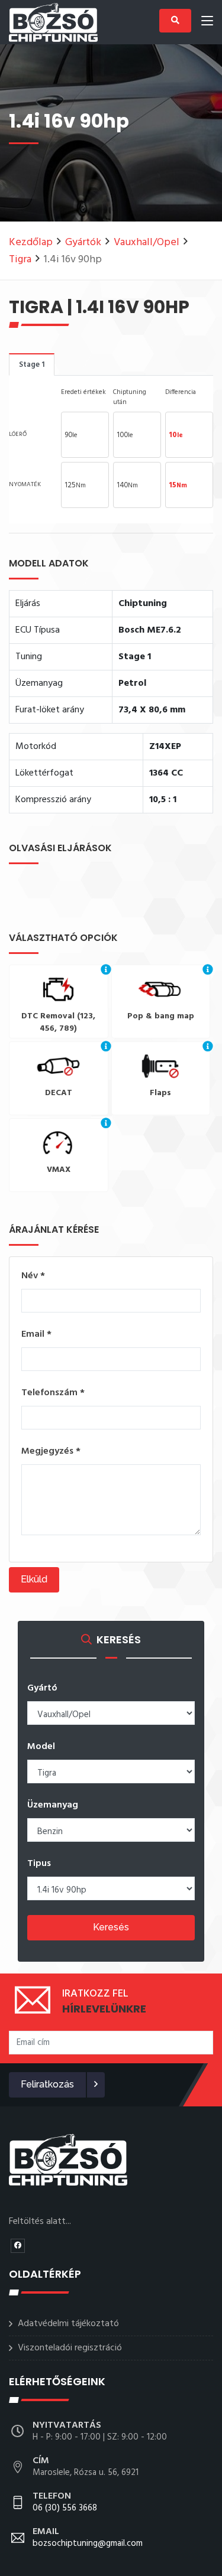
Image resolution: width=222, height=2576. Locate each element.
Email (36, 1334)
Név (33, 1276)
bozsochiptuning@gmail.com (88, 2538)
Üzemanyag (53, 1805)
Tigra (20, 260)
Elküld (34, 1579)
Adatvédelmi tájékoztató (68, 2324)
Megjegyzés (51, 1451)
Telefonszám (53, 1393)
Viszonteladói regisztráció (70, 2348)
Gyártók (83, 242)
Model (41, 1747)
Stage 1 (32, 365)
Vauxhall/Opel (147, 242)
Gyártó (42, 1688)
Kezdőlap (31, 242)
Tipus (39, 1864)
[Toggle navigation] (207, 23)
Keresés (111, 1927)
